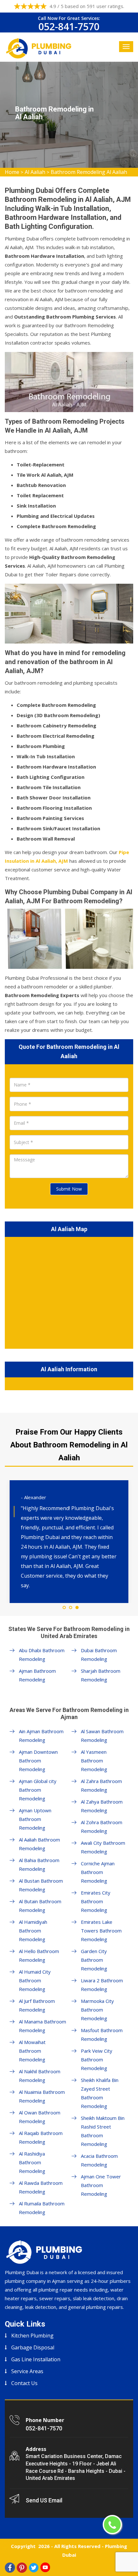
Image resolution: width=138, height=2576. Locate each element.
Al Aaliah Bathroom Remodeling (39, 1844)
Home (12, 172)
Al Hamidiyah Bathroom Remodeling (33, 1931)
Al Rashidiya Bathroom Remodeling (32, 2162)
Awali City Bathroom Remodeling (103, 1847)
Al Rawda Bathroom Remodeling (41, 2187)
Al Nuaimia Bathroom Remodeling (42, 2096)
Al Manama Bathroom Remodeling (43, 2026)
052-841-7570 (69, 27)
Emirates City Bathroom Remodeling (96, 1901)
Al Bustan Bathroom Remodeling (41, 1885)
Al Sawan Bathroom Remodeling (102, 1736)
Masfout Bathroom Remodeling (102, 2035)
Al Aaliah (35, 172)
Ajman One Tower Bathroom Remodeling (101, 2185)
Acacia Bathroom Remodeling (99, 2160)
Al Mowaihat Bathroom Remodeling (32, 2051)
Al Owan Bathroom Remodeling (40, 2117)
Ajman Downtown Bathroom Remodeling (38, 1761)
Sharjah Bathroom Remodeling (101, 1675)
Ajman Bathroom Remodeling (37, 1675)
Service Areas (27, 2371)
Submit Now (69, 1189)
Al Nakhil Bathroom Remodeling (40, 2076)
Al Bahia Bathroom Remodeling (39, 1864)
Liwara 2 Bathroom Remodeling (102, 1985)
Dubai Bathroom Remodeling (99, 1655)
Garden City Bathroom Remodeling (94, 1960)
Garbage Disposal (33, 2347)
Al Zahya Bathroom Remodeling (102, 1806)
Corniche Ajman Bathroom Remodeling (98, 1872)
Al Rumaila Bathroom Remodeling (42, 2208)
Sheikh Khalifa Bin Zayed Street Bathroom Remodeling (100, 2093)
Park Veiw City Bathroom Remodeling (97, 2059)
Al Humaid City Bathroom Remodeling (35, 1980)
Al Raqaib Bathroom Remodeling (41, 2137)
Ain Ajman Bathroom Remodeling (41, 1736)
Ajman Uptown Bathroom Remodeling (35, 1819)
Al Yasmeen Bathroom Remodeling (94, 1761)
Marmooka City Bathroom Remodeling (97, 2010)
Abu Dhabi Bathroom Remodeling (42, 1655)
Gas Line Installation (36, 2359)
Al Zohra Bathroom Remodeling (102, 1827)
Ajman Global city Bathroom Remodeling (38, 1790)
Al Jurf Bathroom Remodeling (37, 2005)
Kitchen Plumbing (32, 2336)
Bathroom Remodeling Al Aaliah (89, 172)
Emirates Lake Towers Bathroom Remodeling (101, 1931)
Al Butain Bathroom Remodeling (40, 1906)
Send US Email (44, 2500)
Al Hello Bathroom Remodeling (39, 1955)
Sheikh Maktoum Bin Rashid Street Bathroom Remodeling (103, 2131)
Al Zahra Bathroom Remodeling (101, 1785)
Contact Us (24, 2383)
